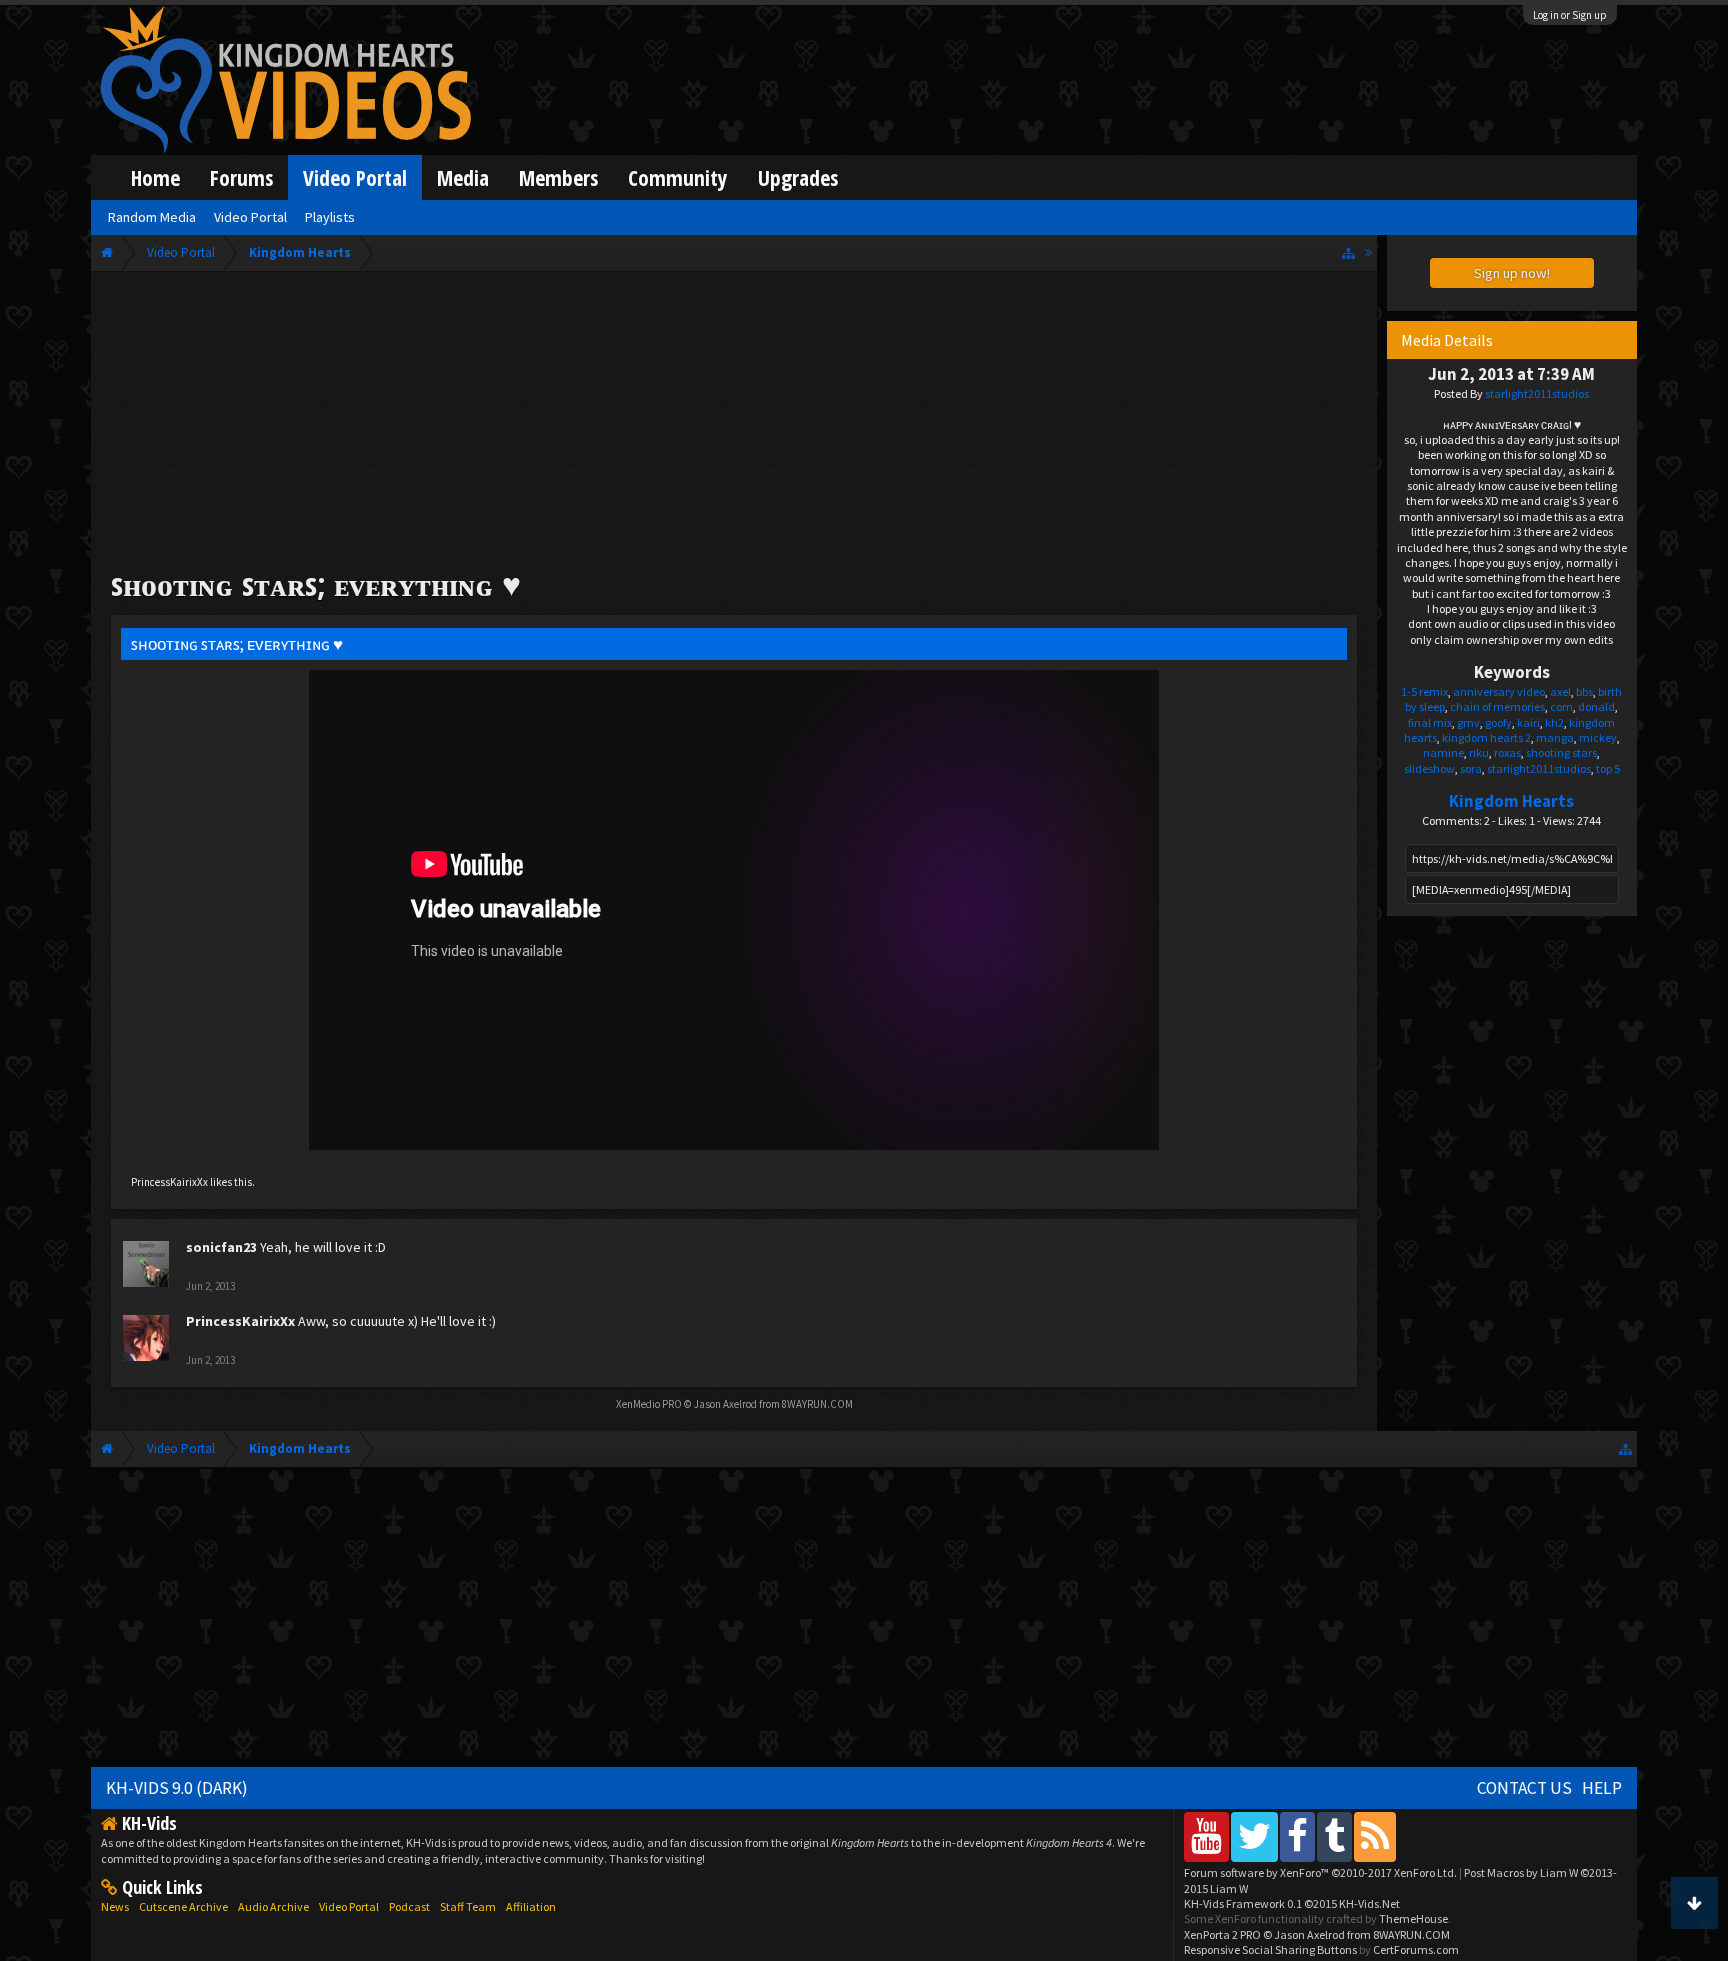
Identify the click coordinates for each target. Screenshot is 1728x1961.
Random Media (152, 217)
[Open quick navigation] (1348, 252)
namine (1443, 752)
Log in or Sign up (1570, 15)
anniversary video (1499, 691)
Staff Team (468, 1906)
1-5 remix (1424, 691)
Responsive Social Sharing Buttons (1270, 1949)
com (1561, 706)
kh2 (1554, 722)
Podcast (409, 1906)
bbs (1584, 691)
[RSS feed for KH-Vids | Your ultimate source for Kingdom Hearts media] (1375, 1836)
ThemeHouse (1413, 1918)
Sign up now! (1512, 273)
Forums (241, 177)
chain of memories (1497, 706)
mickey (1598, 737)
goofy (1498, 722)
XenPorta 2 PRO (1222, 1934)
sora (1471, 768)
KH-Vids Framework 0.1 (1292, 1903)
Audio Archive (273, 1906)
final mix (1430, 722)
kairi (1528, 722)
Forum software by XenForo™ (1320, 1872)
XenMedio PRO (649, 1404)
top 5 (1608, 768)
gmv (1468, 722)
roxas (1507, 752)
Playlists (330, 217)
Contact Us (1524, 1788)
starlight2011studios (1537, 393)
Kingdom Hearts (1511, 801)
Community (678, 177)
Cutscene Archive (183, 1906)
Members (558, 177)
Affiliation (531, 1906)
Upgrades (798, 177)
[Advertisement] (734, 422)
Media (463, 177)
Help (1602, 1788)
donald (1596, 706)
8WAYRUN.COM (817, 1404)
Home (155, 177)
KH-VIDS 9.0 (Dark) (177, 1788)
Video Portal (355, 177)
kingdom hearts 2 (1486, 737)
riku (1479, 752)
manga (1555, 737)
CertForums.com (1416, 1949)
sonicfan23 (221, 1247)
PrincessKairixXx (169, 1182)
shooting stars (1561, 752)
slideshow (1429, 768)
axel (1560, 691)
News (115, 1906)
